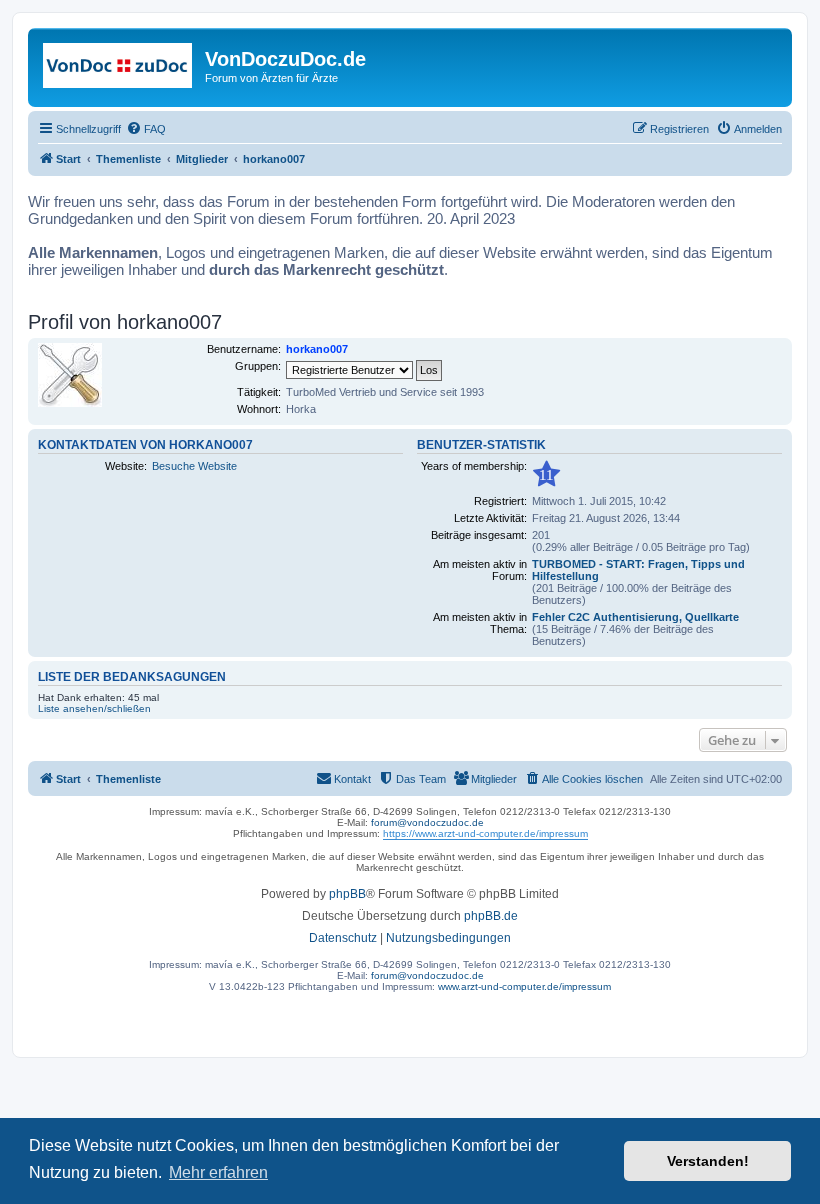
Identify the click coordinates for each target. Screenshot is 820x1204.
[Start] (119, 65)
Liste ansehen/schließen (94, 708)
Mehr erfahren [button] (218, 1172)
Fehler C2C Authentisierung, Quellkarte (635, 617)
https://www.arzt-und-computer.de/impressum (485, 833)
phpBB (347, 894)
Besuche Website (194, 466)
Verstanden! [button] (708, 1161)
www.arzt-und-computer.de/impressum (524, 986)
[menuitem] (146, 129)
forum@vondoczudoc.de (427, 822)
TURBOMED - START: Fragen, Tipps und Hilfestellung (638, 570)
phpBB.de (491, 916)
